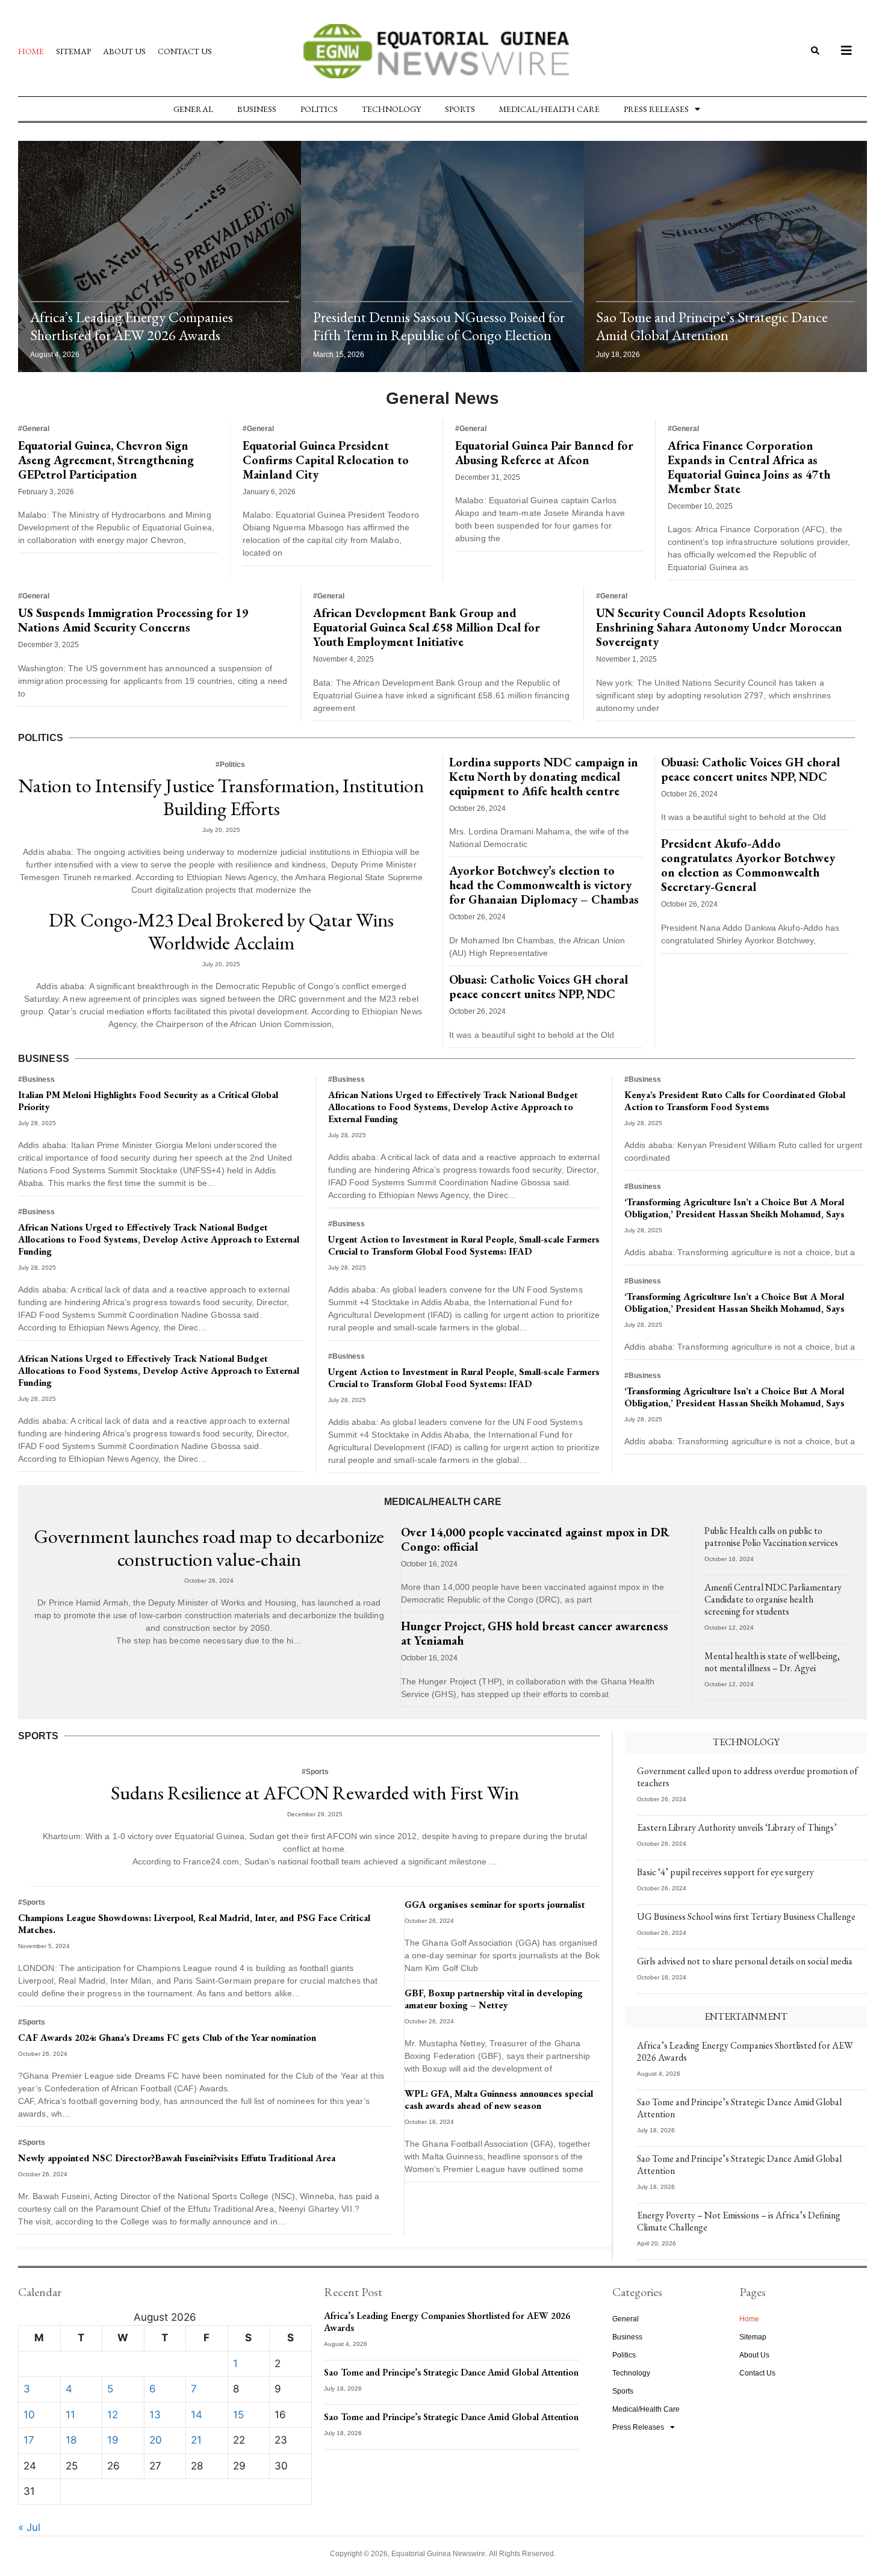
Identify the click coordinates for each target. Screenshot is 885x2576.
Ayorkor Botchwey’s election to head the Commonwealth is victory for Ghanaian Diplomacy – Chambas (544, 885)
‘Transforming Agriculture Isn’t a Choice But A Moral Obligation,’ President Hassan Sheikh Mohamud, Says (734, 1208)
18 (71, 2440)
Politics (319, 109)
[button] (815, 51)
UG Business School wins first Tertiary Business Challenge (746, 1916)
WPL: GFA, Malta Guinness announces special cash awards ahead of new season (499, 2100)
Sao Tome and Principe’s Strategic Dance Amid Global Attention (712, 326)
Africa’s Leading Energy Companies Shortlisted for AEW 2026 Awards (132, 326)
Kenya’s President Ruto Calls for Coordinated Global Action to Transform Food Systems (735, 1101)
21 (196, 2440)
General (193, 109)
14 (197, 2415)
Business (257, 109)
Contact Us (185, 51)
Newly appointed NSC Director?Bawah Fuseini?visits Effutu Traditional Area (177, 2158)
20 (156, 2440)
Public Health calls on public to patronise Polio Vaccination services (771, 1537)
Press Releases (656, 109)
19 (113, 2440)
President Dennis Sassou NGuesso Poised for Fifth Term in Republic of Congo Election (439, 326)
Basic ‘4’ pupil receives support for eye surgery (725, 1872)
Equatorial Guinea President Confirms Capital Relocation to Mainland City (326, 460)
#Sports (315, 1772)
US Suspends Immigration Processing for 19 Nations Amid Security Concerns (133, 620)
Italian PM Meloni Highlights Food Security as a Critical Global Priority (148, 1101)
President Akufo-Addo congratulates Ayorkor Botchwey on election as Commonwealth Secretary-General (748, 865)
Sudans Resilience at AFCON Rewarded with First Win (315, 1793)
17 (29, 2440)
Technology (391, 109)
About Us (124, 51)
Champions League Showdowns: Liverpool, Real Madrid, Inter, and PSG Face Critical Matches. (194, 1924)
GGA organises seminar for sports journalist (495, 1904)
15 (238, 2415)
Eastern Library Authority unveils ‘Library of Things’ (737, 1827)
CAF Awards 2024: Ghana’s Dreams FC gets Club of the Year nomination (167, 2038)
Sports (460, 109)
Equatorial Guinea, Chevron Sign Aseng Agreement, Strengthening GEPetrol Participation (106, 460)
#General (34, 429)
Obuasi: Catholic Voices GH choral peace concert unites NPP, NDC (539, 987)
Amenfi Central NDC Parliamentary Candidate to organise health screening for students (773, 1599)
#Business (36, 1079)
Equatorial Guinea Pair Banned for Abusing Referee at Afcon (544, 453)
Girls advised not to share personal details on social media (745, 1961)
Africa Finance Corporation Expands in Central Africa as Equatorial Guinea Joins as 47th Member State (749, 467)
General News (442, 398)
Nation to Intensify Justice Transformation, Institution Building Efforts (221, 797)
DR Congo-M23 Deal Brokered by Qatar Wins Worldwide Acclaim (221, 931)
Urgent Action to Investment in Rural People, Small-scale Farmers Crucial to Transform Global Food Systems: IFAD (464, 1245)
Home (31, 51)
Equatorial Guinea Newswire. (439, 2554)
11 (70, 2415)
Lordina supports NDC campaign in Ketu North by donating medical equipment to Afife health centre (544, 777)
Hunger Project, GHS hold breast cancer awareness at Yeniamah (535, 1633)
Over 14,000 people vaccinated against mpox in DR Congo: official (535, 1539)
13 (155, 2415)
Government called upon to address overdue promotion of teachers (747, 1777)
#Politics (230, 765)
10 (29, 2415)
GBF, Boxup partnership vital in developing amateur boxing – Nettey (494, 1999)
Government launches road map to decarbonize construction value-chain (209, 1548)
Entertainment (746, 2016)
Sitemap (73, 51)
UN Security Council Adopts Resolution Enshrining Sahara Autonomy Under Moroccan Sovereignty (719, 627)
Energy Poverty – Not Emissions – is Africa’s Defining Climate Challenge (739, 2221)
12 (113, 2415)
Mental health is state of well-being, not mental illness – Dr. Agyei (772, 1662)
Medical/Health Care (549, 109)
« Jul (29, 2527)
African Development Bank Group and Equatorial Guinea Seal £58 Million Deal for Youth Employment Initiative (427, 627)
